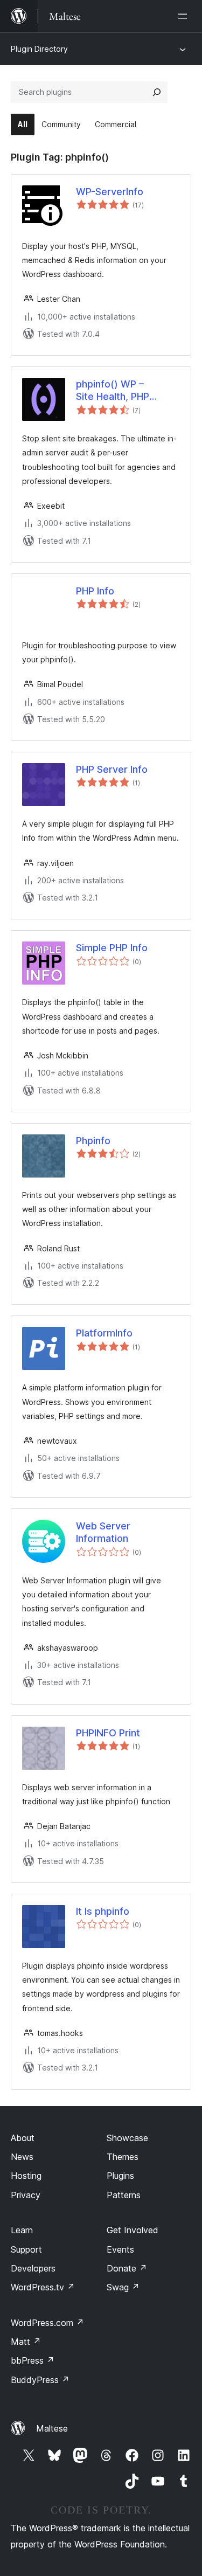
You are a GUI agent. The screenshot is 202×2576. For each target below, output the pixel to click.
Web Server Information (103, 1532)
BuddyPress (40, 2380)
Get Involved (133, 2230)
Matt (26, 2342)
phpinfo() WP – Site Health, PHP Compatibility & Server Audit (127, 391)
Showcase (127, 2138)
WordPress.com (47, 2323)
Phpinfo (93, 1141)
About (23, 2138)
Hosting (26, 2176)
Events (120, 2249)
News (22, 2157)
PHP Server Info (112, 769)
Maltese (52, 2428)
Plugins (120, 2176)
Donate (127, 2268)
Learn (22, 2230)
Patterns (124, 2195)
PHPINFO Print (108, 1733)
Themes (123, 2157)
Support (26, 2249)
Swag (123, 2287)
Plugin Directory (39, 49)
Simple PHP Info (112, 948)
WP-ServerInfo (110, 192)
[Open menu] (185, 16)
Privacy (26, 2195)
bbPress (33, 2360)
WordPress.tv (43, 2287)
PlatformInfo (104, 1333)
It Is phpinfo (103, 1911)
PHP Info (95, 591)
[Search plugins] (157, 92)
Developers (33, 2268)
